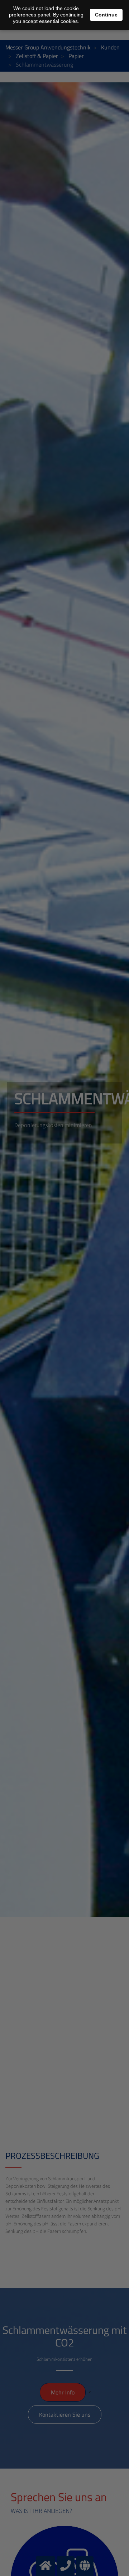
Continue (106, 15)
